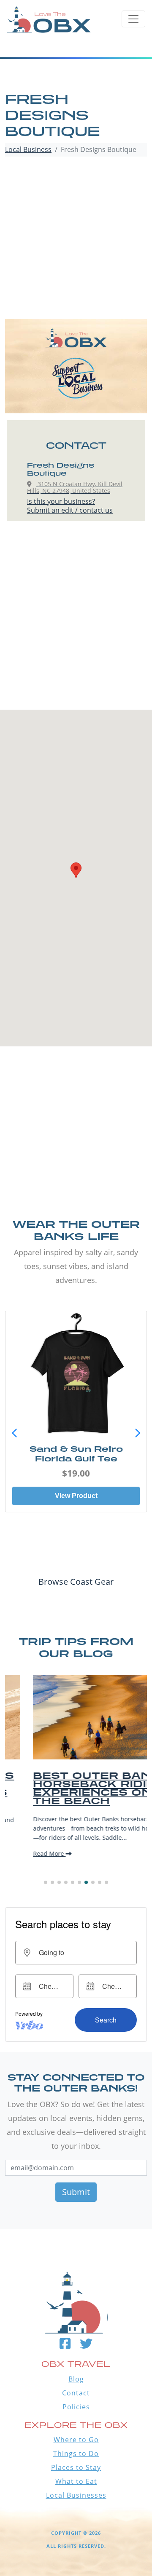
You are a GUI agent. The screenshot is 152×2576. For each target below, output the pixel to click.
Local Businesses (76, 2495)
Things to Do (76, 2454)
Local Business (28, 149)
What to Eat (76, 2481)
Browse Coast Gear (76, 1582)
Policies (76, 2407)
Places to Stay (76, 2467)
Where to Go (76, 2440)
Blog (76, 2379)
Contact (76, 2393)
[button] (138, 1433)
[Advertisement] (76, 239)
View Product (76, 1496)
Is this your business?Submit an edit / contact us (70, 506)
